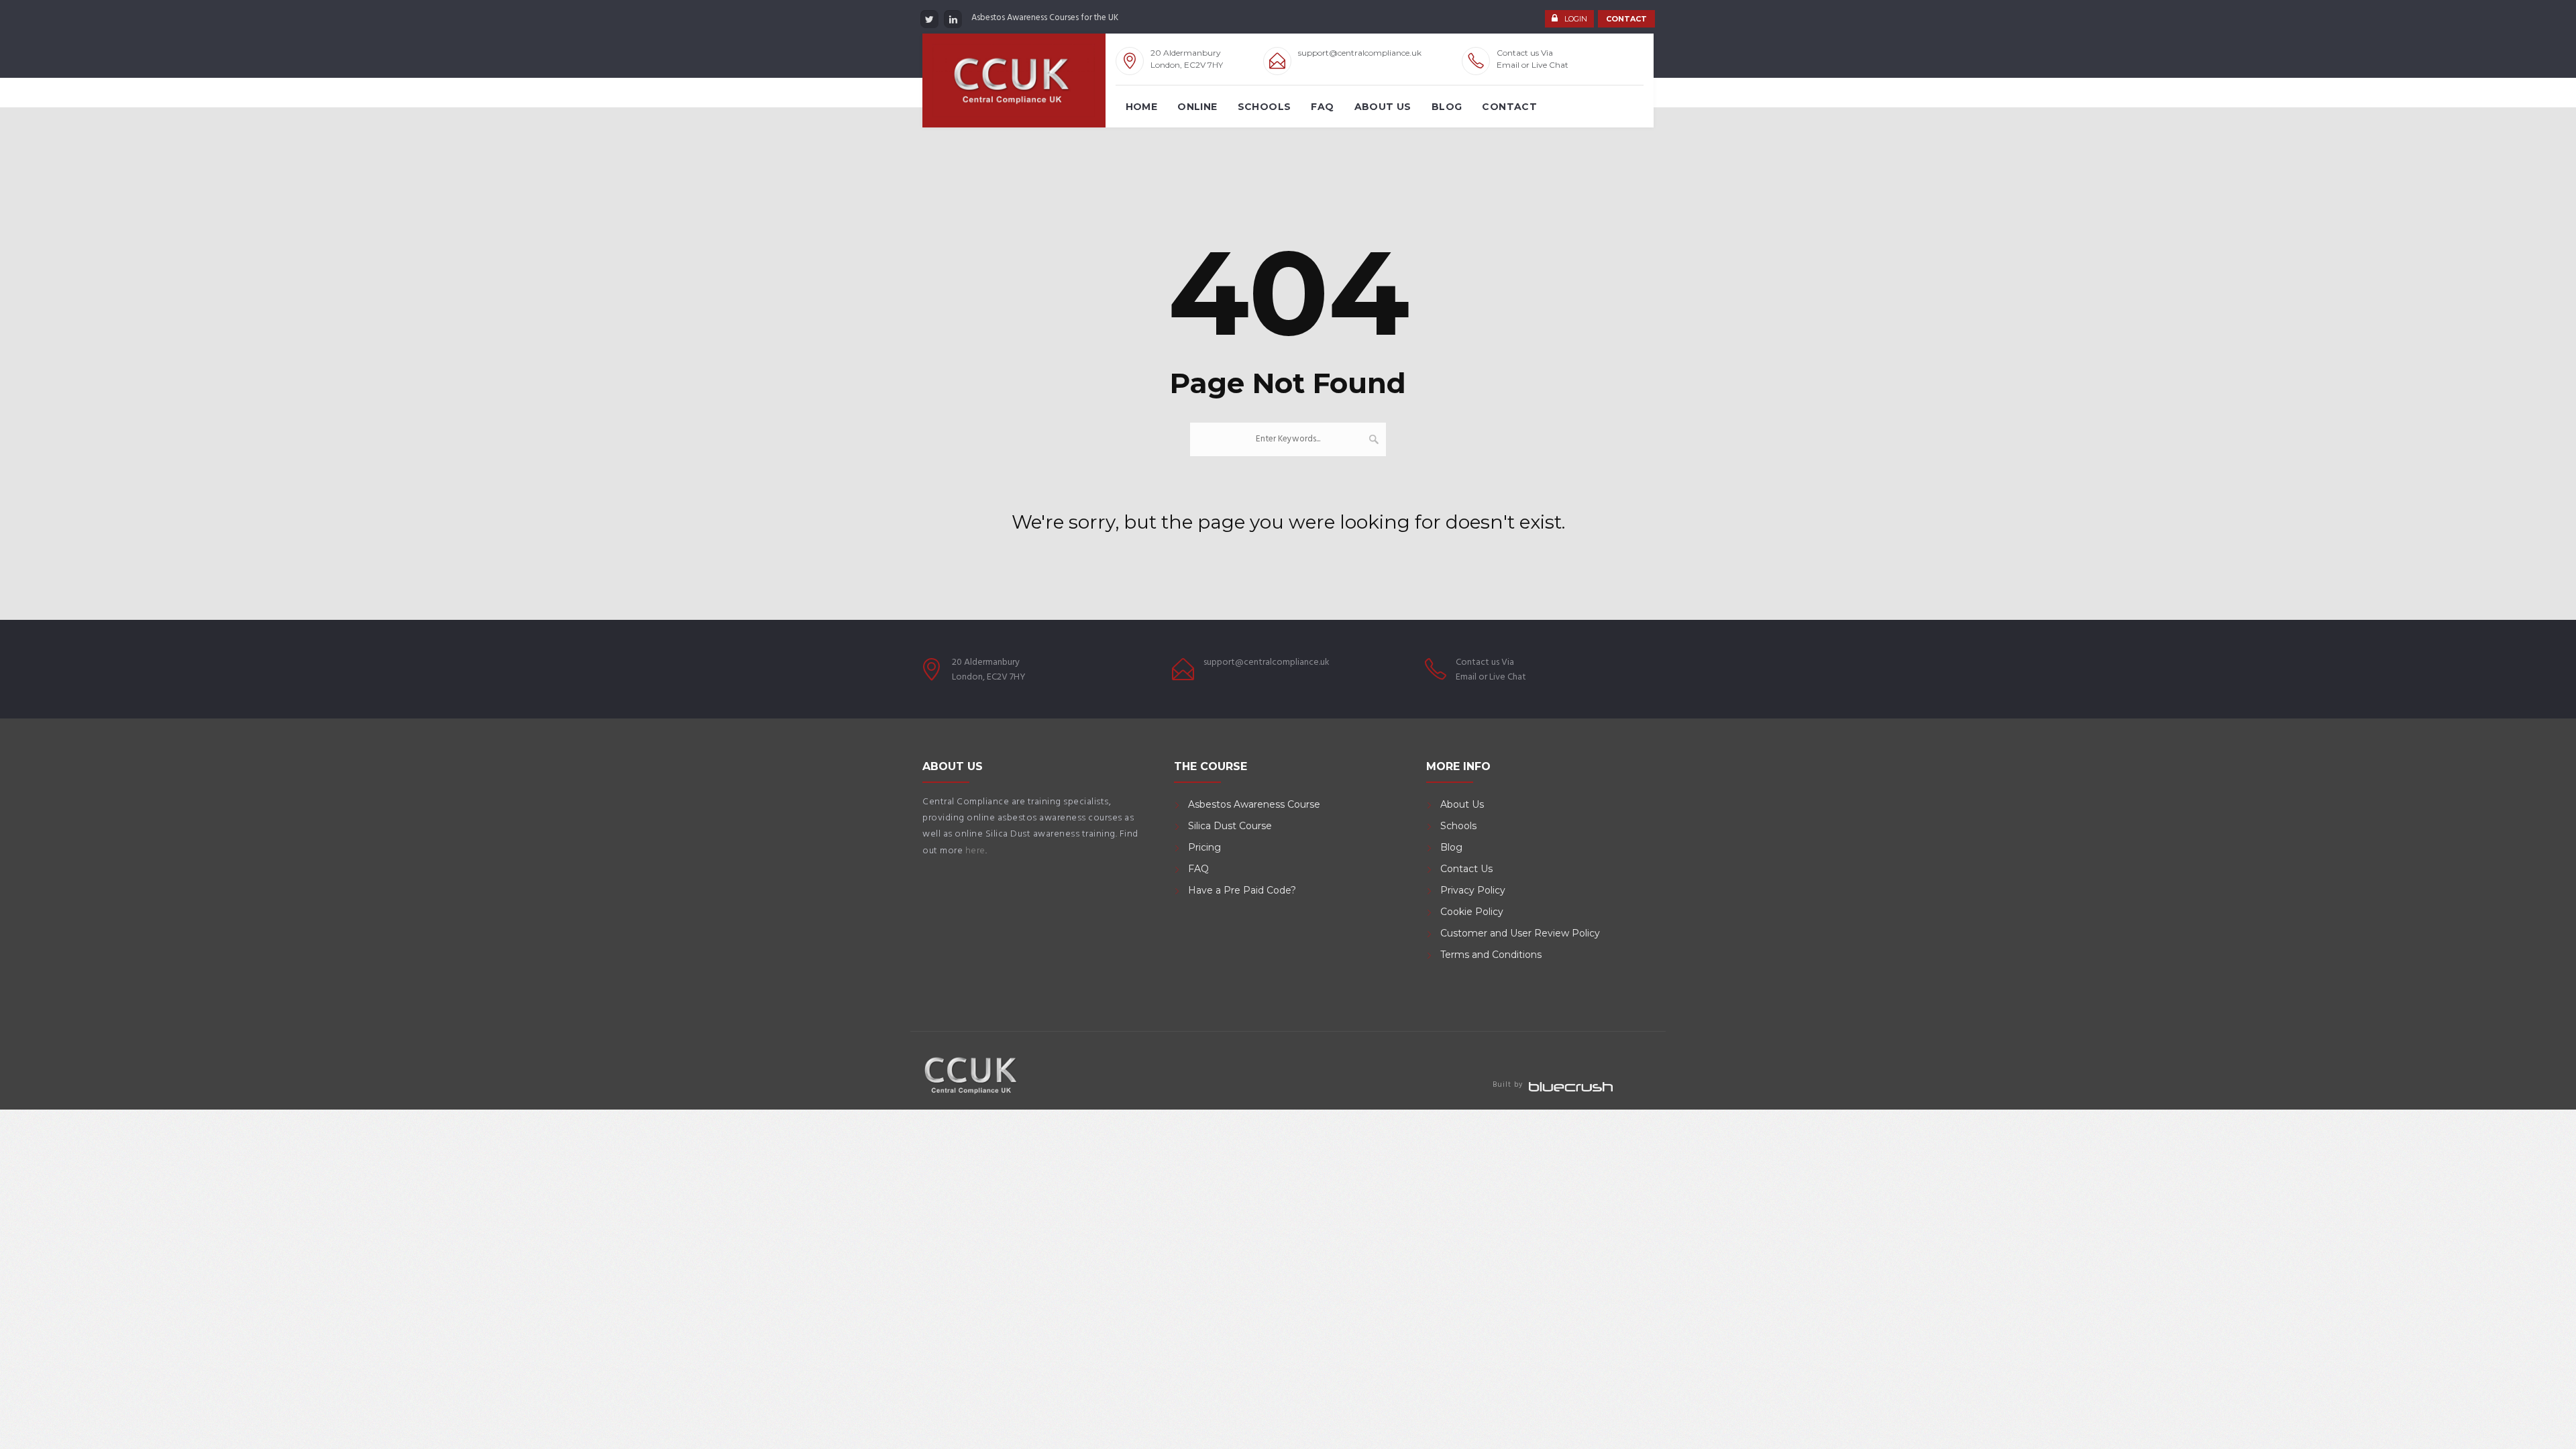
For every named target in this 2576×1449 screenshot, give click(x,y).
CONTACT (1626, 19)
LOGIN (1576, 19)
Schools (1265, 107)
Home (1142, 107)
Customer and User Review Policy (1521, 933)
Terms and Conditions (1491, 955)
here (975, 851)
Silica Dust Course (1230, 826)
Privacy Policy (1473, 890)
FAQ (1322, 107)
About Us (1383, 107)
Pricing (1204, 847)
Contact (1509, 107)
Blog (1447, 107)
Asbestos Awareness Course (1254, 804)
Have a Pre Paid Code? (1242, 890)
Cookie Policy (1472, 912)
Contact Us (1466, 869)
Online (1197, 107)
